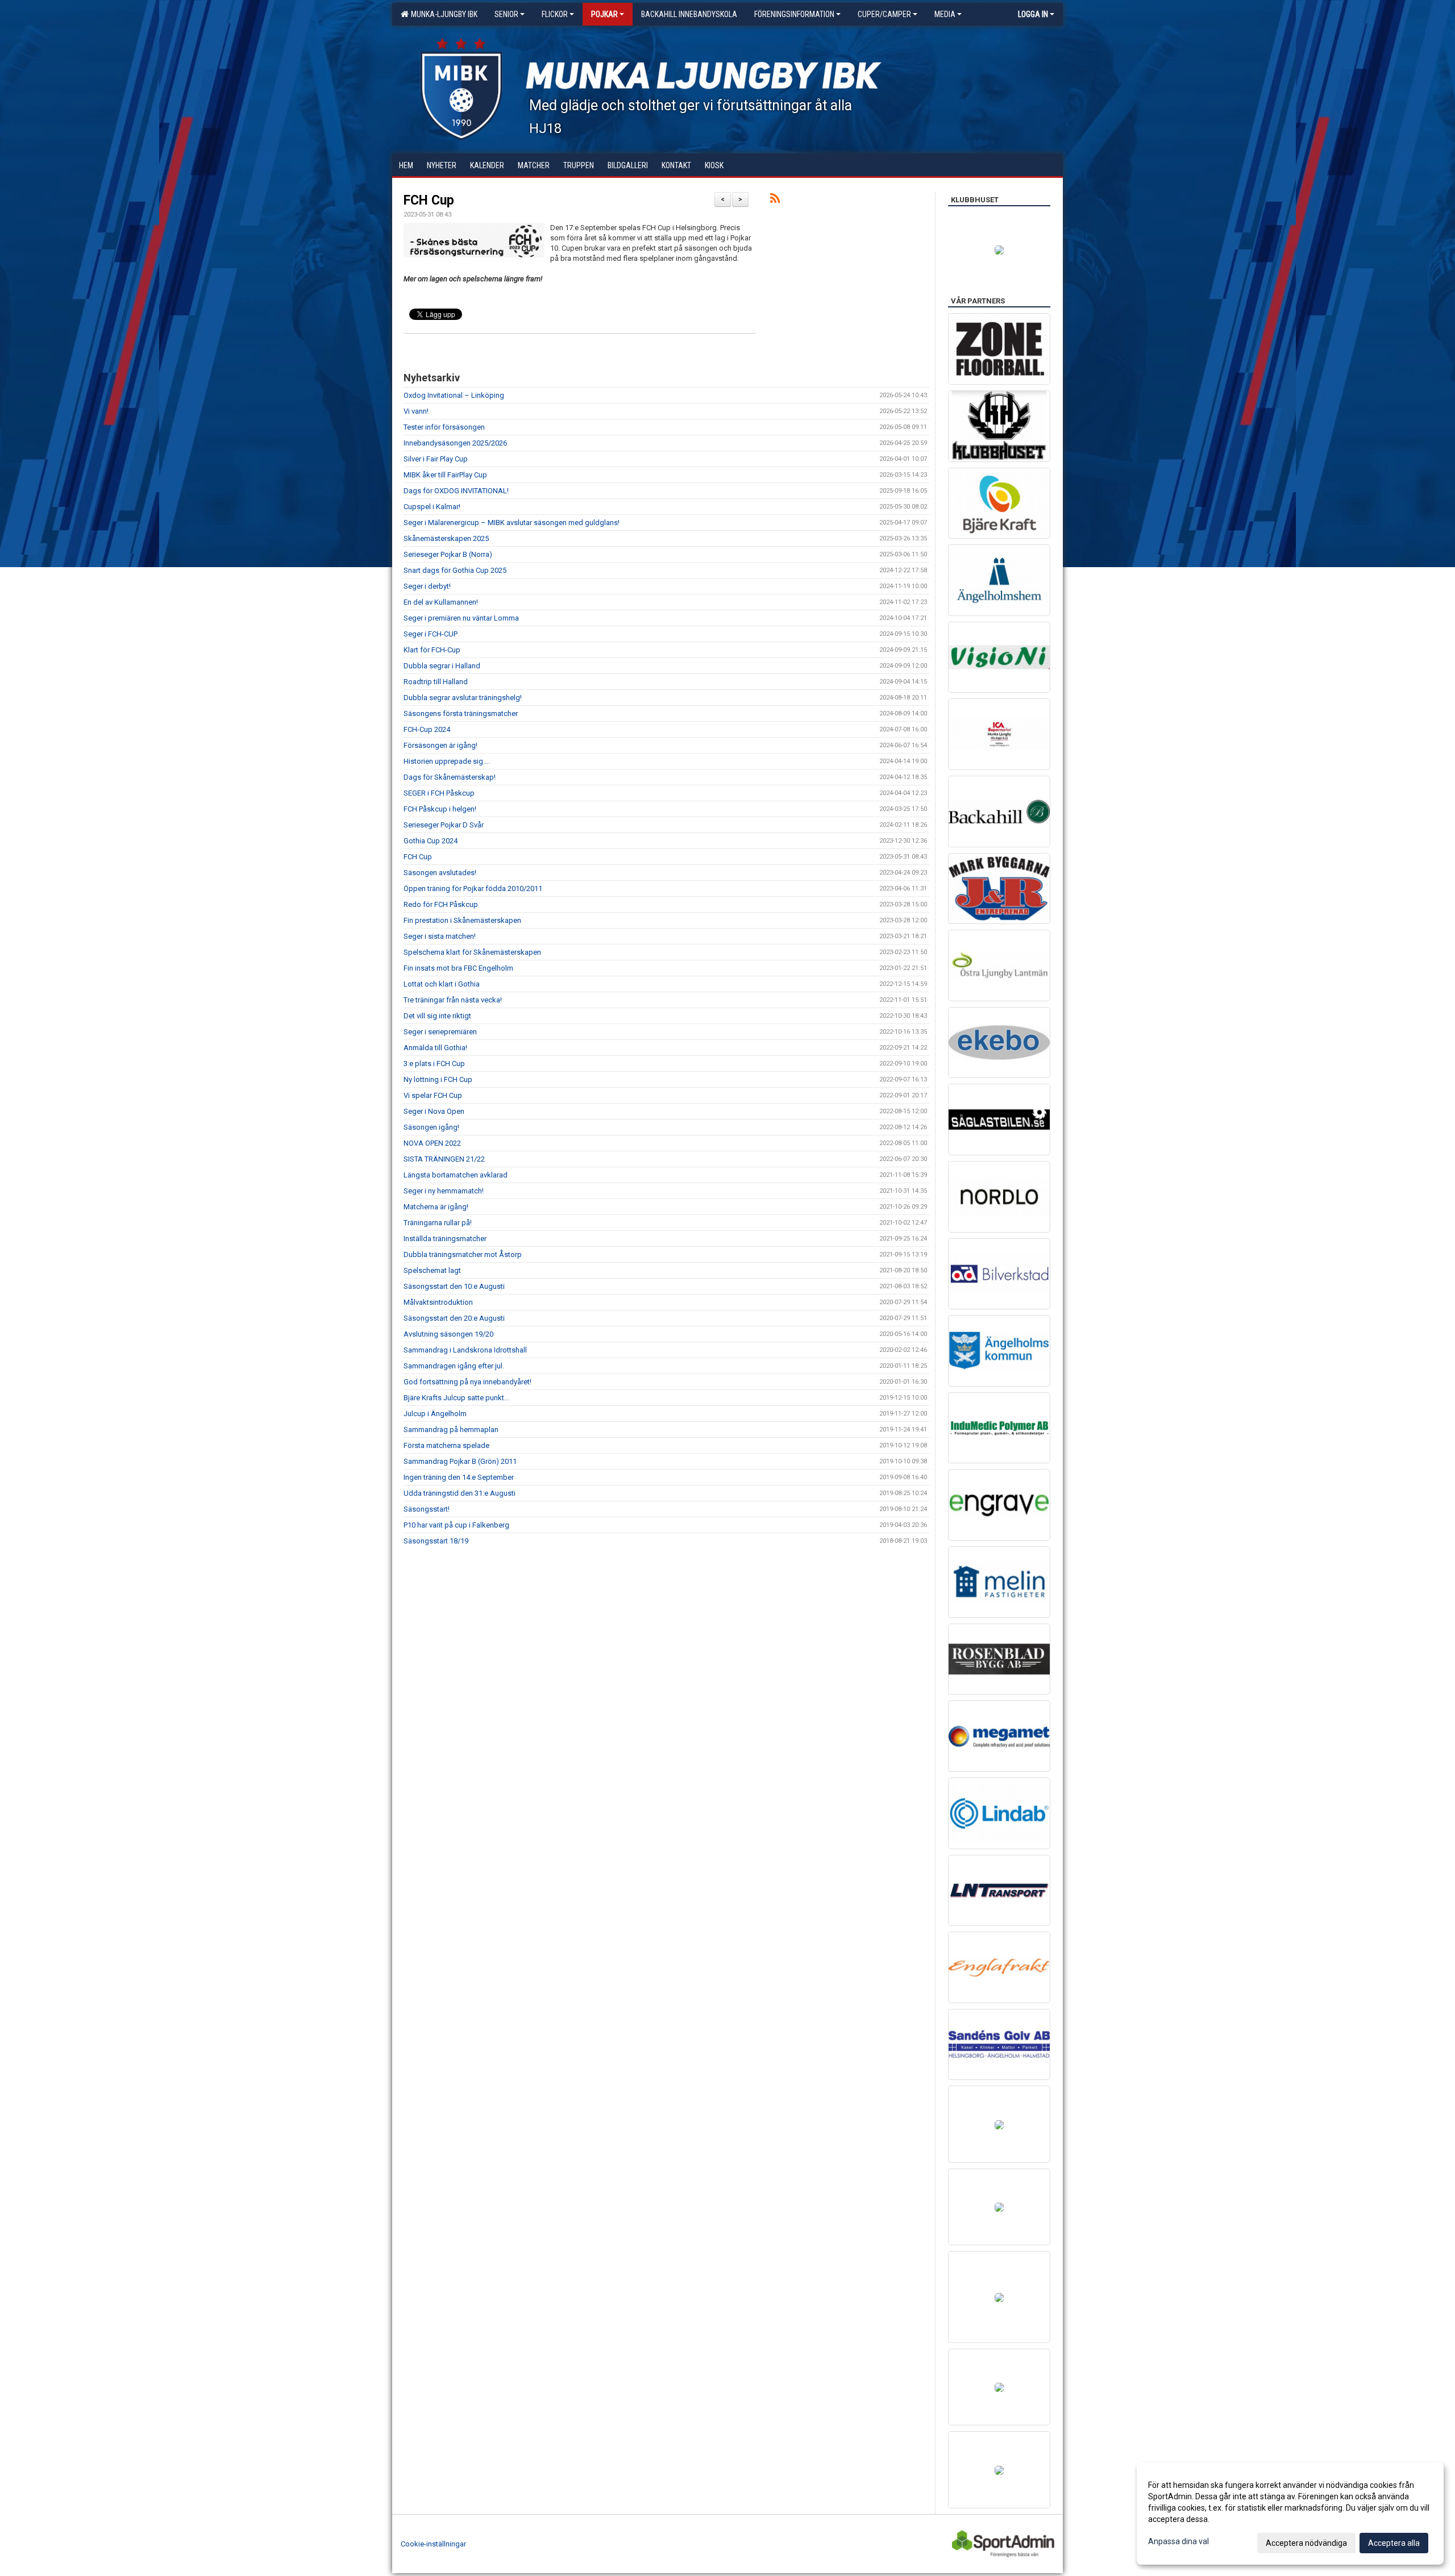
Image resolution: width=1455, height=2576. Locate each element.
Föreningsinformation (794, 14)
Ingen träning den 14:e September (459, 1477)
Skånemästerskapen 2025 (446, 538)
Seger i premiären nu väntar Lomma (461, 618)
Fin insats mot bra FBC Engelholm (458, 968)
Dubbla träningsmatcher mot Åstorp (463, 1254)
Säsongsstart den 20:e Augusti (454, 1318)
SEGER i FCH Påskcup (439, 793)
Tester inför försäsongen (444, 427)
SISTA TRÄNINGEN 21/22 (444, 1159)
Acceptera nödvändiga (1306, 2543)
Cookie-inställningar (433, 2544)
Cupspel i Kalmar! (432, 507)
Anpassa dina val (1178, 2541)
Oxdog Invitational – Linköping (454, 395)
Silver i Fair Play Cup (436, 459)
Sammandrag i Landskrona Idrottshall (465, 1350)
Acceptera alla (1394, 2543)
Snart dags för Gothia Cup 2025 (455, 570)
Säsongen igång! (431, 1127)
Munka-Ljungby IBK (442, 14)
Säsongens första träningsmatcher (461, 713)
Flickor (555, 14)
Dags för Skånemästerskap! (450, 777)
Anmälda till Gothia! (435, 1048)
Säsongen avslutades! (440, 873)
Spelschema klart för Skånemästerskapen (472, 952)
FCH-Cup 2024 (427, 729)
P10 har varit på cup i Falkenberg (456, 1525)
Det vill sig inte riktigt (437, 1016)
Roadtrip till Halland (436, 682)
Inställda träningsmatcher (445, 1239)
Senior (506, 14)
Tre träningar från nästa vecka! (453, 1000)
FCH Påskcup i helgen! (440, 809)
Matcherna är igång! (436, 1207)
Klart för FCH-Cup (432, 650)
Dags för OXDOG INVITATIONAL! (456, 491)
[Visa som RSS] (775, 200)
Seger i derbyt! (427, 586)
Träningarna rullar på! (438, 1223)
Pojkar (604, 14)
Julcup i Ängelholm (435, 1414)
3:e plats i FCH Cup (434, 1064)
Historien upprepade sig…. (447, 761)
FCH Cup (429, 200)
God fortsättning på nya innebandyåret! (467, 1382)
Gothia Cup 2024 (431, 841)
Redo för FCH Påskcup (441, 904)
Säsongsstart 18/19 (436, 1541)
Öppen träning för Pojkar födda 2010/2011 (473, 889)
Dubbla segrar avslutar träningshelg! (463, 698)
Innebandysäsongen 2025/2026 (455, 443)
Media (945, 14)
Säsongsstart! (427, 1509)
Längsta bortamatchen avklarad (456, 1175)
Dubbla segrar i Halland (442, 666)
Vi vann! (416, 411)
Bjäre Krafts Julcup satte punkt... (456, 1398)
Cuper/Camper (884, 14)
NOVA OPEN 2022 (432, 1143)
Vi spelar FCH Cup (433, 1095)
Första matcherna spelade (446, 1445)
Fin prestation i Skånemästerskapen (462, 920)
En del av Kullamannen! (441, 602)
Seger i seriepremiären (440, 1032)
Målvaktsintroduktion (438, 1302)
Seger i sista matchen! (440, 936)
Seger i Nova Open (434, 1111)
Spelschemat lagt (432, 1270)
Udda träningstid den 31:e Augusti (460, 1493)
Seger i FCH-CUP (431, 634)
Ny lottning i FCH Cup (438, 1079)
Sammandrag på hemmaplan (451, 1430)
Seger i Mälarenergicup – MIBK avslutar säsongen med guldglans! (512, 523)
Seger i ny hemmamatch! (444, 1191)
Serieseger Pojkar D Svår (444, 825)
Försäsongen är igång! (440, 745)
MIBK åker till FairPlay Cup (445, 475)
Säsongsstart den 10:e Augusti (454, 1286)
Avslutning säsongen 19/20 (448, 1334)
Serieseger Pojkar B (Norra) (448, 554)
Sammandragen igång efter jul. (454, 1366)
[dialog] (1290, 2513)
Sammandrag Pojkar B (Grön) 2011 (460, 1461)
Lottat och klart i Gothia (442, 984)
